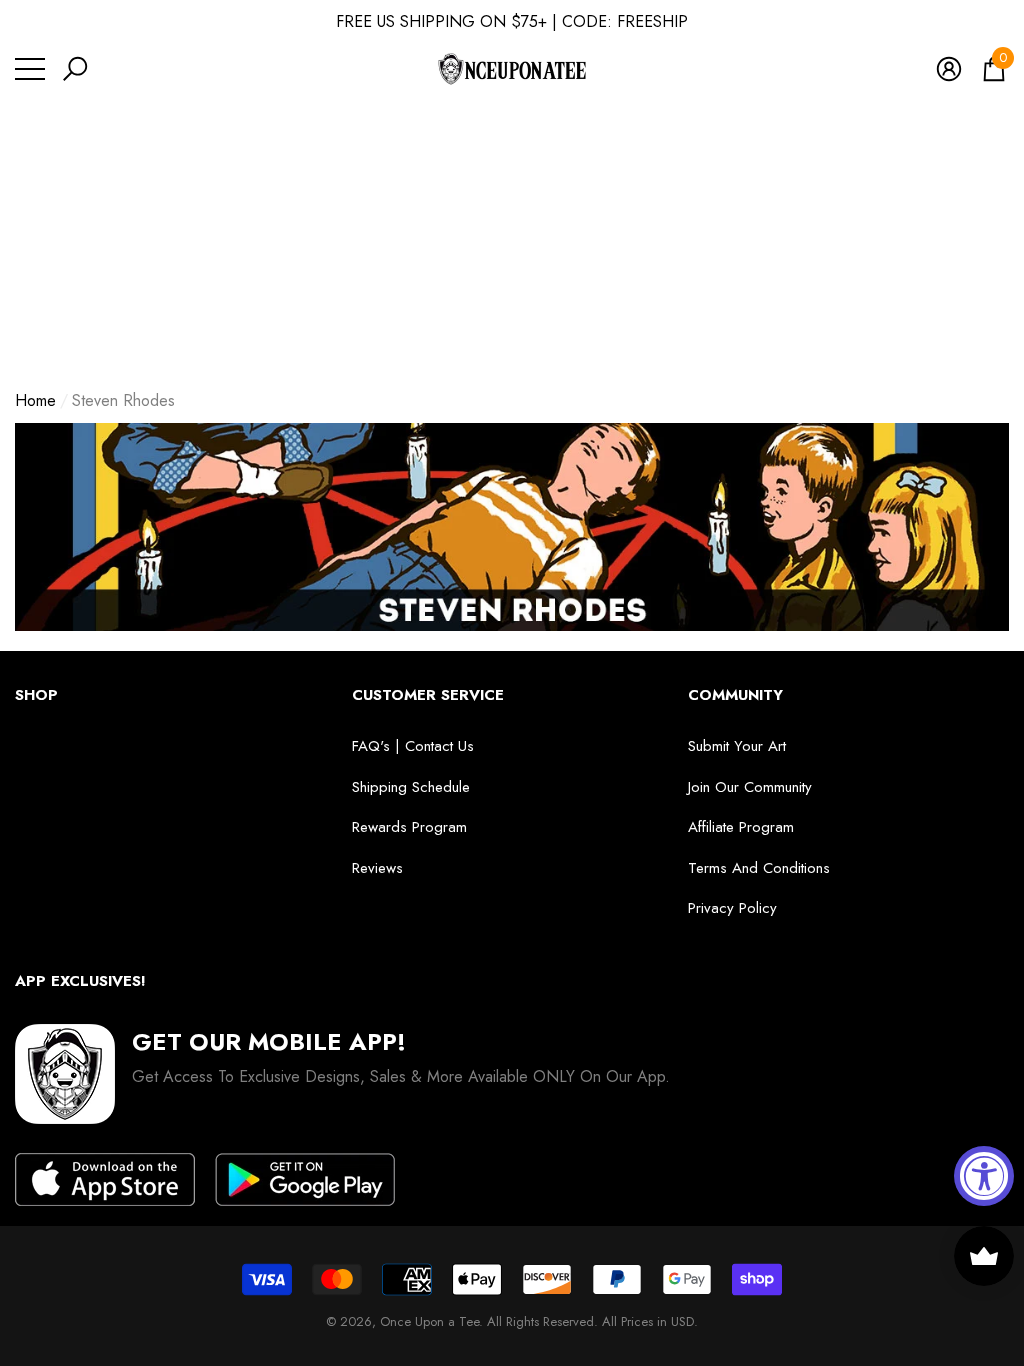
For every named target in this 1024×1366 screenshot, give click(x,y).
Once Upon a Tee (429, 1321)
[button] (75, 69)
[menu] (30, 69)
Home (35, 400)
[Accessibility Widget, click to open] (984, 1176)
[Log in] (949, 69)
